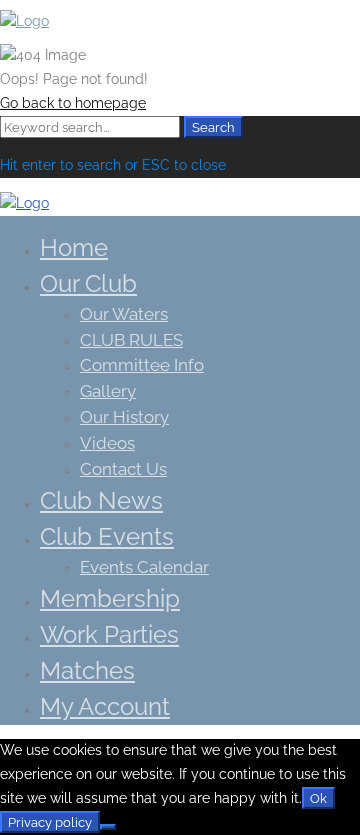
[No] (108, 827)
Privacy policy (50, 822)
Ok (318, 798)
